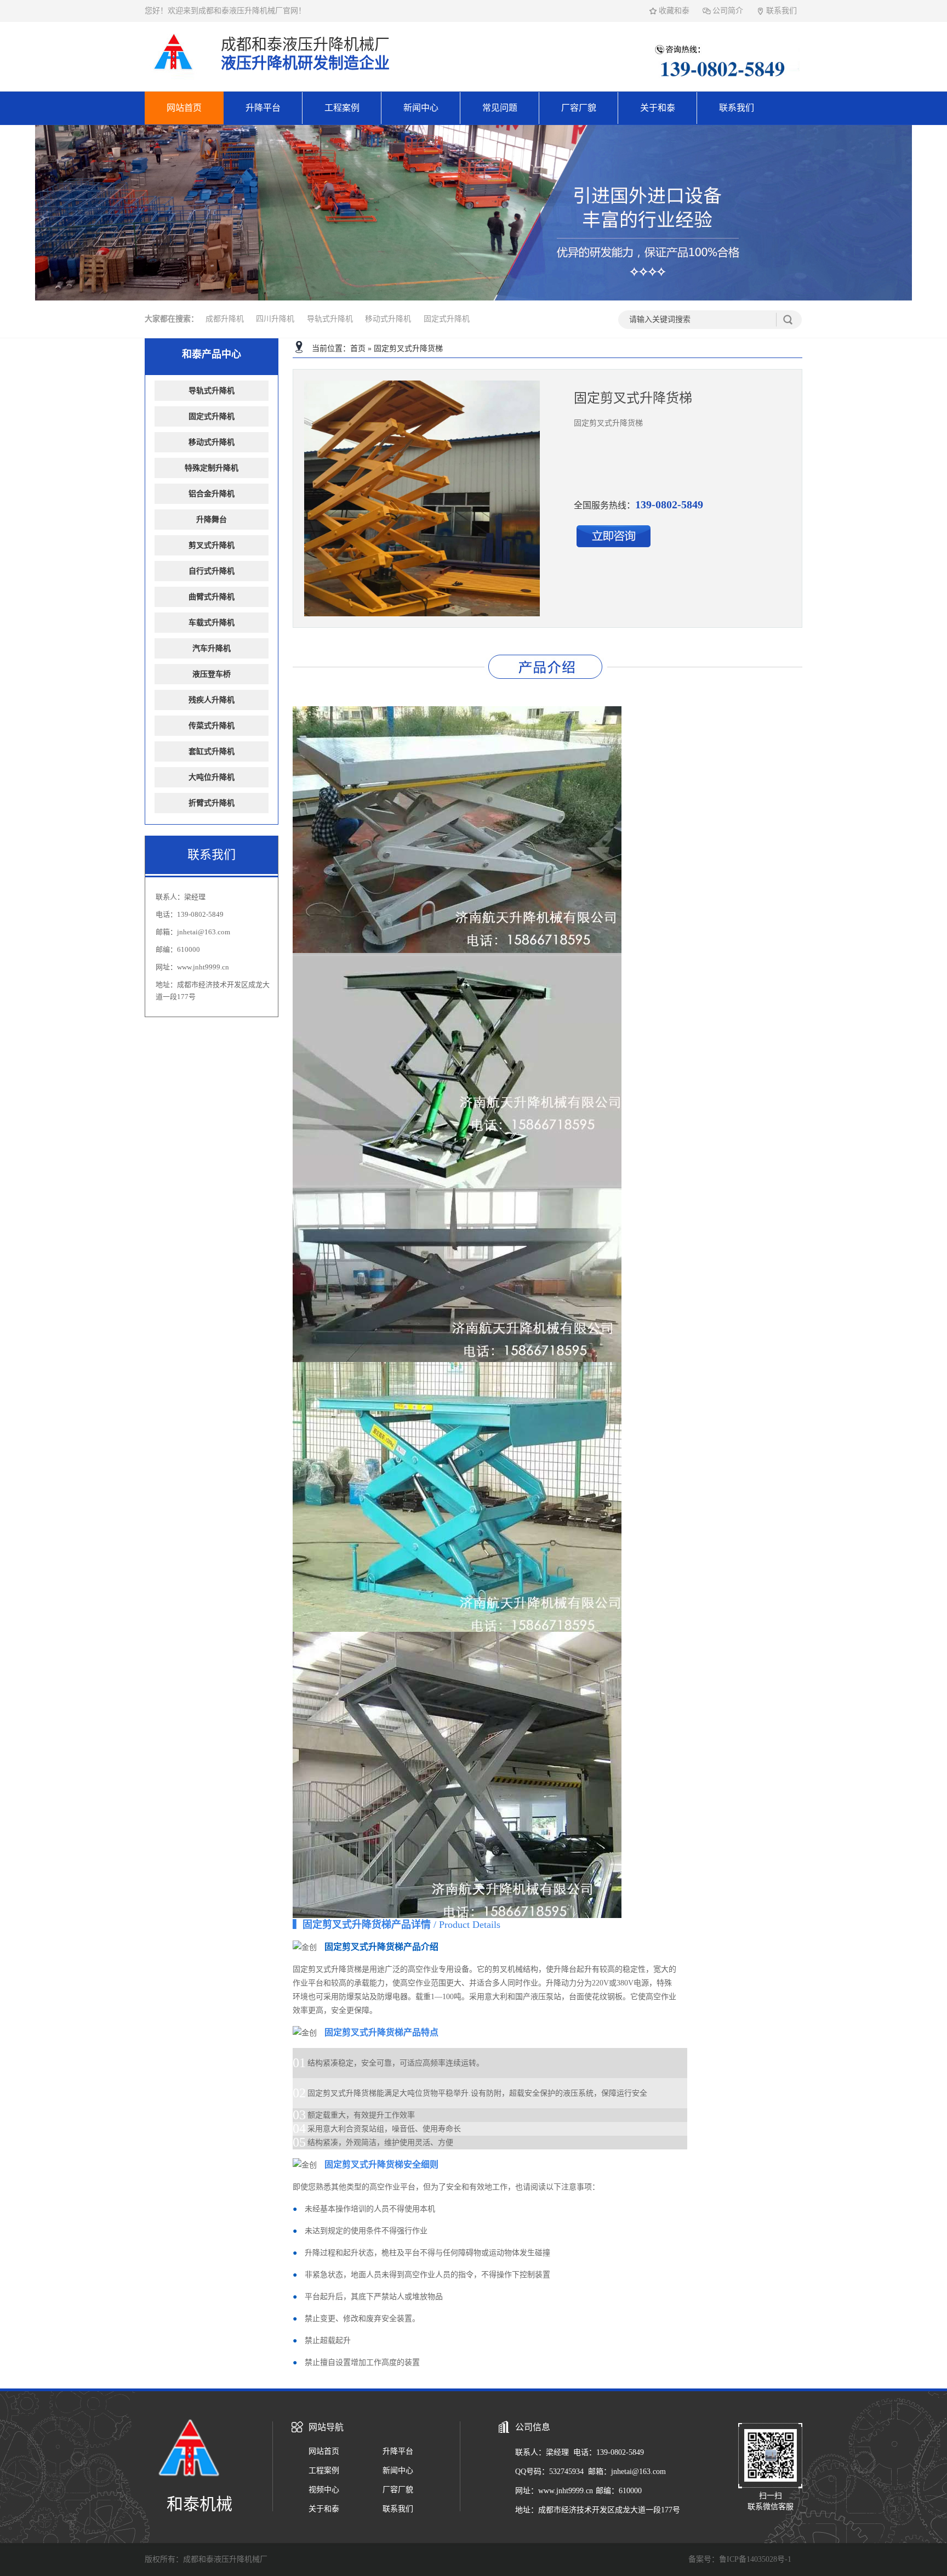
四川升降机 (275, 319)
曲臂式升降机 (212, 597)
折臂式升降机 (212, 803)
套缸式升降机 (212, 751)
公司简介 (728, 11)
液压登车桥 (212, 674)
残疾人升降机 (212, 700)
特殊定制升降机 (212, 468)
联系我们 (781, 11)
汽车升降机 (212, 648)
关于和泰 (658, 108)
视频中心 (324, 2490)
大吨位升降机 (212, 777)
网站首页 (184, 108)
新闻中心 (421, 108)
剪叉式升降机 (212, 545)
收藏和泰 (674, 11)
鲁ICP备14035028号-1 (755, 2559)
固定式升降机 (447, 319)
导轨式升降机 (330, 319)
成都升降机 (225, 319)
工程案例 (342, 108)
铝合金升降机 (212, 494)
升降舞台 (212, 520)
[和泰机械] (173, 78)
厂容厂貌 (579, 108)
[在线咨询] (614, 545)
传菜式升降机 (212, 726)
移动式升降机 (388, 319)
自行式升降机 (212, 571)
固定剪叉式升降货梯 (408, 348)
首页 (358, 348)
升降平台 (263, 108)
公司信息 (533, 2427)
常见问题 (500, 108)
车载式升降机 (212, 623)
